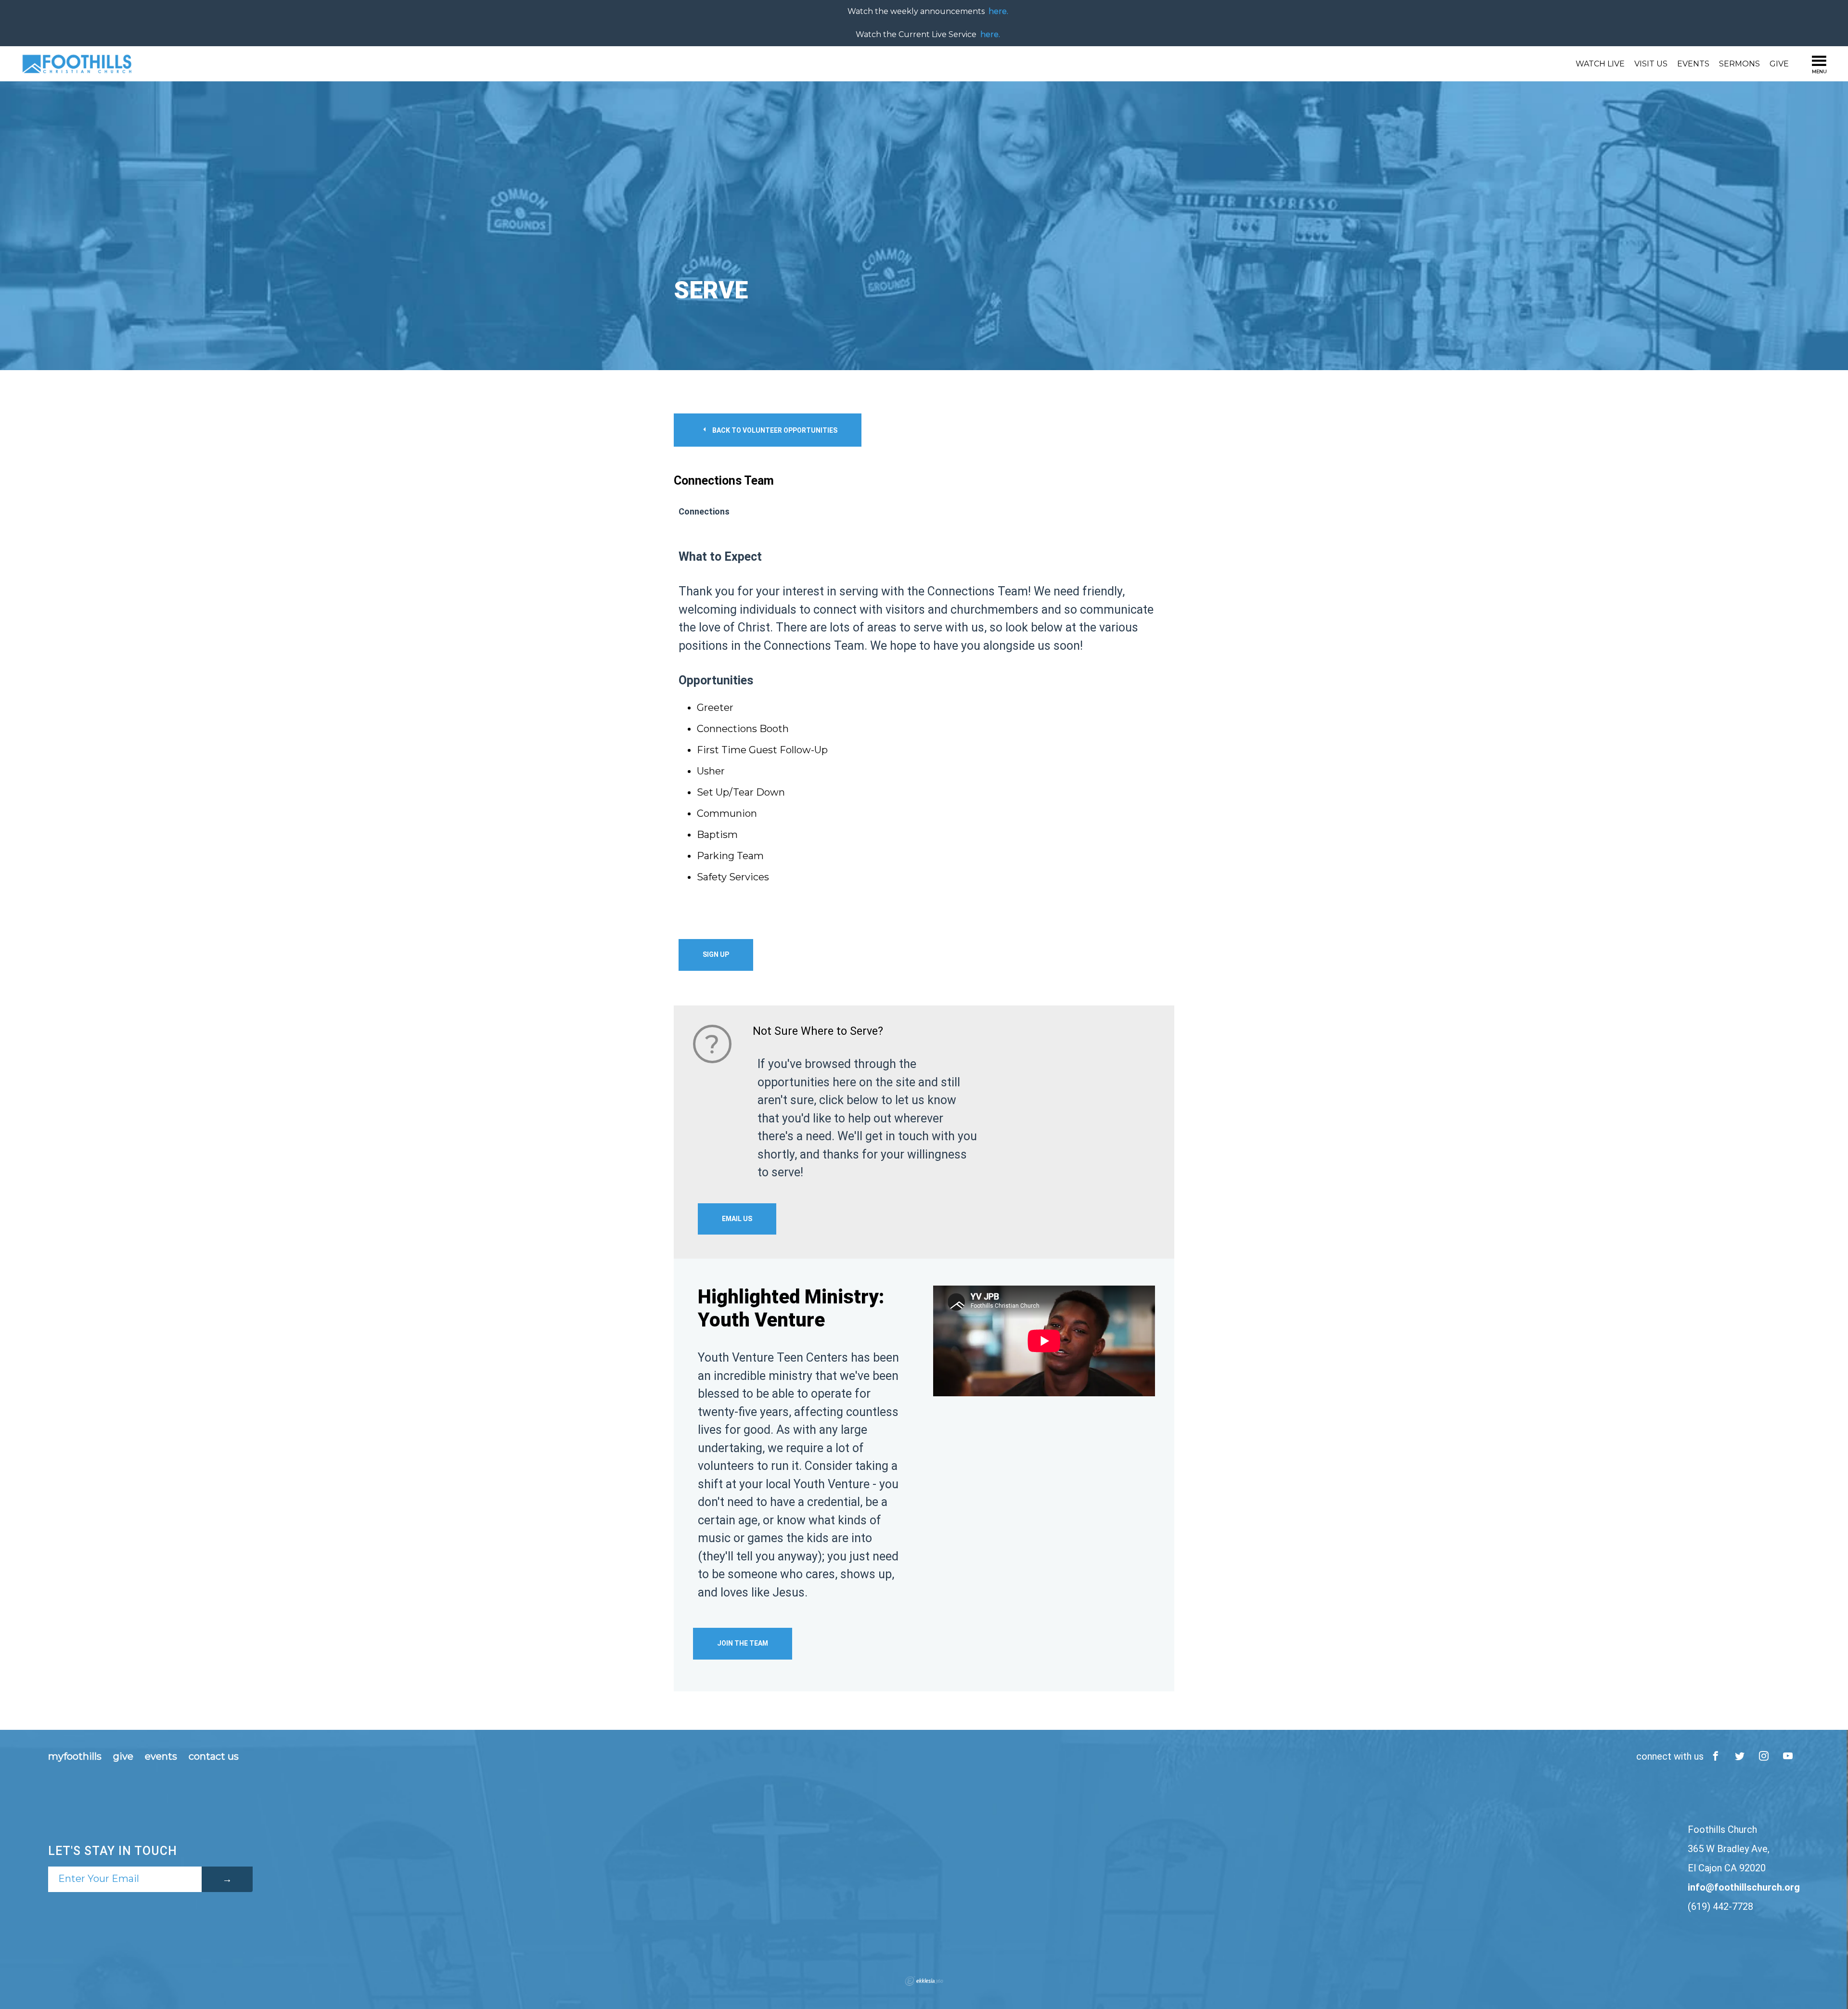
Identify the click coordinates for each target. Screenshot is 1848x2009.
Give (1779, 64)
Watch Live (1600, 64)
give (123, 1756)
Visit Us (1651, 64)
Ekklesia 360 (924, 1981)
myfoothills (75, 1756)
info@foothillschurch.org (1744, 1887)
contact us (214, 1756)
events (161, 1756)
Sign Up (716, 954)
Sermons (1739, 64)
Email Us (737, 1219)
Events (1693, 64)
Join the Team (743, 1643)
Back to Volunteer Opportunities (774, 430)
